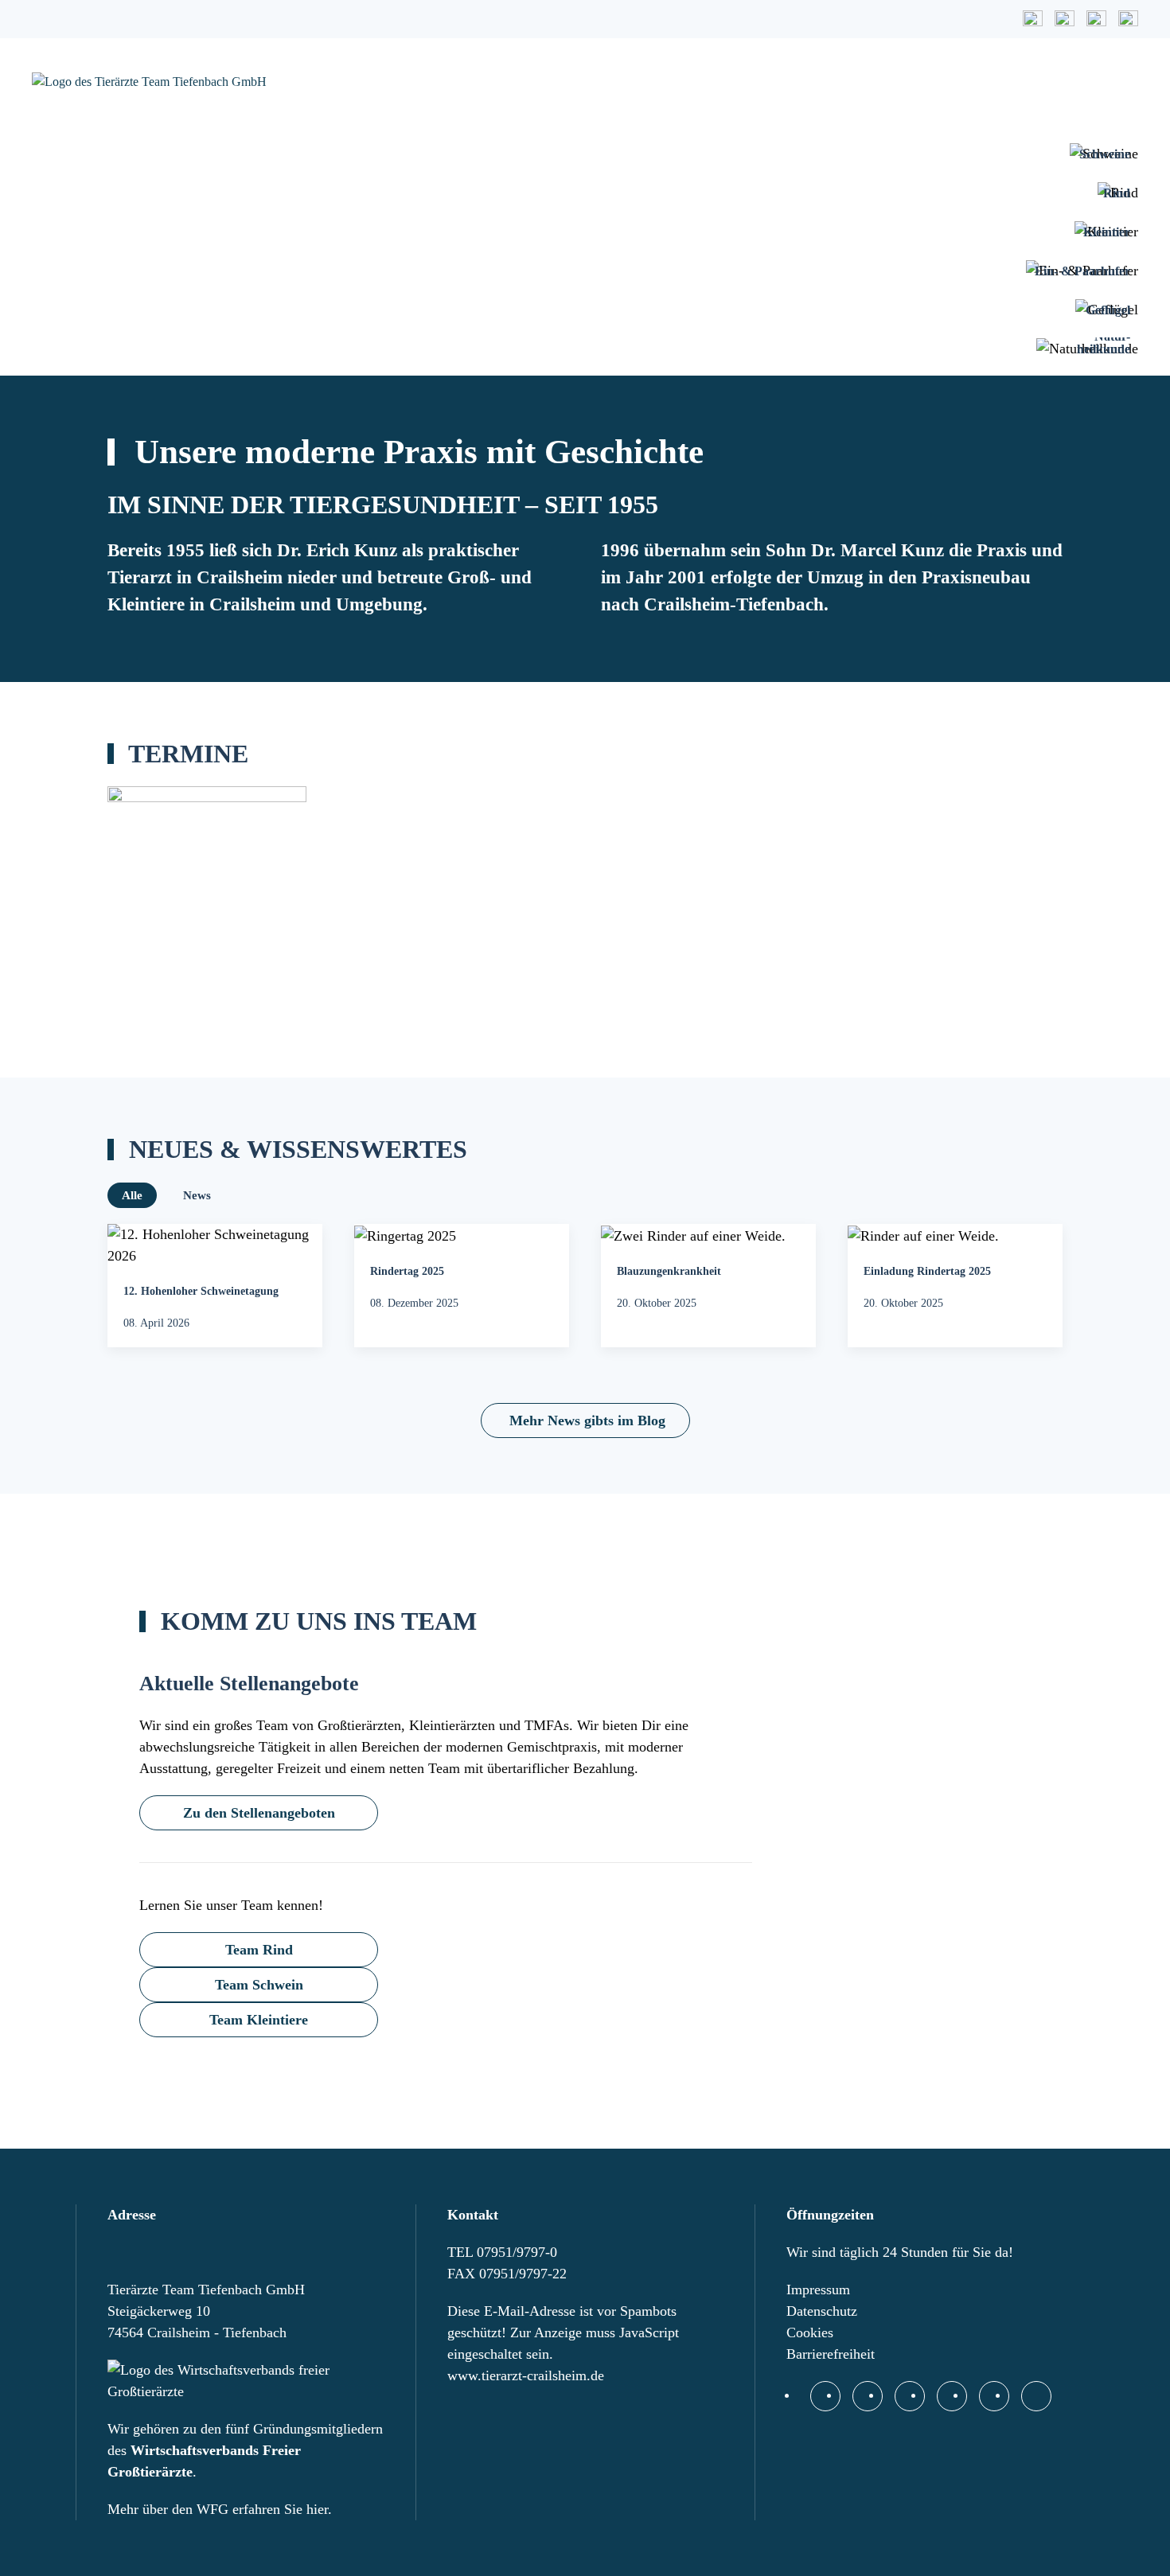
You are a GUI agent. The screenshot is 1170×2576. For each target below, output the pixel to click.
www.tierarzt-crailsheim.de (526, 2375)
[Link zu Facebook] (825, 2396)
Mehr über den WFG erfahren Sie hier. (220, 2509)
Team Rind (259, 1950)
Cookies (810, 2332)
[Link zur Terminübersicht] (1065, 19)
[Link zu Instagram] (868, 2396)
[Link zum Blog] (1096, 19)
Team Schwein (259, 1985)
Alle (132, 1195)
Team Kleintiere (259, 2020)
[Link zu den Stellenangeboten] (1128, 19)
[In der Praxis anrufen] (910, 2396)
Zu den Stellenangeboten (259, 1813)
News (197, 1195)
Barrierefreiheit (831, 2354)
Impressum (818, 2290)
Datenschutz (822, 2311)
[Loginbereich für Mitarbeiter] (1036, 2396)
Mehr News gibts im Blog (587, 1421)
